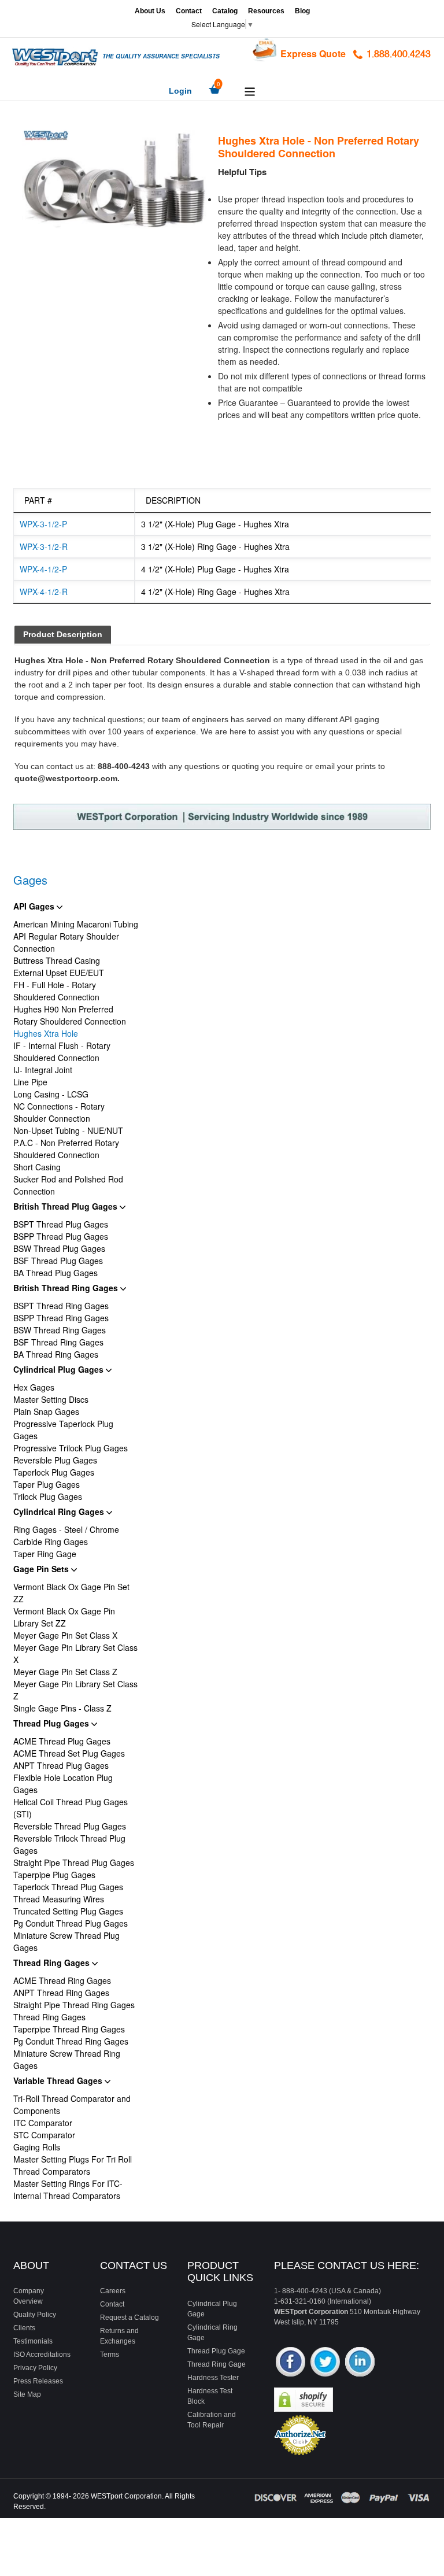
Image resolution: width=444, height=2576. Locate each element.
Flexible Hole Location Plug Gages (63, 1784)
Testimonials (33, 2341)
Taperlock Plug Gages (54, 1472)
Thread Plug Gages (52, 1723)
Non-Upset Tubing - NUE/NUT (68, 1130)
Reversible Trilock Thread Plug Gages (69, 1844)
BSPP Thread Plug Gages (61, 1236)
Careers (113, 2291)
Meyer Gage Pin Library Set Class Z (75, 1690)
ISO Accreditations (42, 2355)
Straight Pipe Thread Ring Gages (74, 2005)
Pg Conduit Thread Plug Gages (71, 1923)
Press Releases (38, 2381)
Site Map (27, 2394)
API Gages (35, 906)
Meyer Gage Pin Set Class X (65, 1635)
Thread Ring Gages (53, 1963)
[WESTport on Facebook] (291, 2363)
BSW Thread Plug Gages (59, 1248)
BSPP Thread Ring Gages (61, 1318)
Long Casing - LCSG (51, 1094)
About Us (150, 11)
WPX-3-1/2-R (44, 546)
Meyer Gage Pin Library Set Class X (75, 1653)
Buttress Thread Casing (57, 960)
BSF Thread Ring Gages (58, 1342)
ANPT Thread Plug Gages (61, 1765)
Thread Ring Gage (217, 2364)
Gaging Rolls (37, 2147)
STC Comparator (44, 2135)
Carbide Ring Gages (51, 1542)
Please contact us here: (347, 2265)
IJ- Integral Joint (43, 1070)
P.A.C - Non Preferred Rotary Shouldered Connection (66, 1149)
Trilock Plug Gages (48, 1496)
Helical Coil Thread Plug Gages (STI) (71, 1808)
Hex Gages (34, 1387)
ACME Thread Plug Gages (62, 1741)
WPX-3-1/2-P (43, 524)
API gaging (359, 719)
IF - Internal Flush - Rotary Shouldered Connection (62, 1052)
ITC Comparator (43, 2123)
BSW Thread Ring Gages (60, 1330)
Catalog (225, 11)
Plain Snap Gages (46, 1411)
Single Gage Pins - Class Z (62, 1708)
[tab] (63, 635)
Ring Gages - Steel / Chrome (66, 1529)
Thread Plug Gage (216, 2351)
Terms (110, 2355)
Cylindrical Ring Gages (60, 1511)
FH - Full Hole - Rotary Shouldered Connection (56, 991)
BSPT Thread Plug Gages (61, 1224)
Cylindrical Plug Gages (60, 1369)
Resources (266, 11)
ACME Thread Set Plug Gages (69, 1753)
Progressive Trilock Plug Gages (71, 1448)
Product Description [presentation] (63, 634)
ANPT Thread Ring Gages (61, 1993)
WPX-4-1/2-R (44, 592)
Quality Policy (35, 2315)
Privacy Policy (35, 2368)
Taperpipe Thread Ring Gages (69, 2029)
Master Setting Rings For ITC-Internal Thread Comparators (68, 2189)
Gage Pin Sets (42, 1569)
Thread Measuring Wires (59, 1899)
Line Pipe (30, 1082)
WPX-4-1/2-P (43, 569)
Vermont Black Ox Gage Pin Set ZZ (71, 1593)
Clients (24, 2328)
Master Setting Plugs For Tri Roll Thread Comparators (73, 2165)
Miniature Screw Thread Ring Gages (67, 2059)
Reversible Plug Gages (55, 1460)
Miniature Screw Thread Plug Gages (66, 1941)
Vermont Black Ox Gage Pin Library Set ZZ (64, 1617)
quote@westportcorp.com (66, 778)
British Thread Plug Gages (66, 1206)
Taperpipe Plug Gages (54, 1875)
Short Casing (37, 1167)
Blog (302, 11)
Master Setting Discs (51, 1399)
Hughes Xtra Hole (46, 1033)
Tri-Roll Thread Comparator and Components (72, 2104)
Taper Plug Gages (47, 1484)
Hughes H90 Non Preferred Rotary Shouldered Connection (70, 1015)
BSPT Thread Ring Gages (61, 1306)
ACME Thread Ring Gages (62, 1980)
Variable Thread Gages (59, 2080)
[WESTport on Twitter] (325, 2363)
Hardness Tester (213, 2378)
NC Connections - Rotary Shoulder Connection (59, 1112)
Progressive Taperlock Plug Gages (63, 1430)
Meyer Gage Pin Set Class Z (65, 1672)
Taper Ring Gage (45, 1554)
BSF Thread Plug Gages (58, 1261)
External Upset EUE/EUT (59, 973)
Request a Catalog (129, 2318)
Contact (189, 11)
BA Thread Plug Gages (55, 1273)
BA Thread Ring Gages (56, 1354)
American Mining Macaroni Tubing (76, 924)
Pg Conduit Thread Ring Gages (71, 2041)
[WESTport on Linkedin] (360, 2363)
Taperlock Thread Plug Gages (68, 1887)
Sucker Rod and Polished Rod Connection (68, 1185)
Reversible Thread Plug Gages (70, 1826)
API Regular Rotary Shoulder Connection (66, 942)
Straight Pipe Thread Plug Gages (74, 1862)
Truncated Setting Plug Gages (68, 1911)
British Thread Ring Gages (67, 1288)
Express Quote (313, 53)
